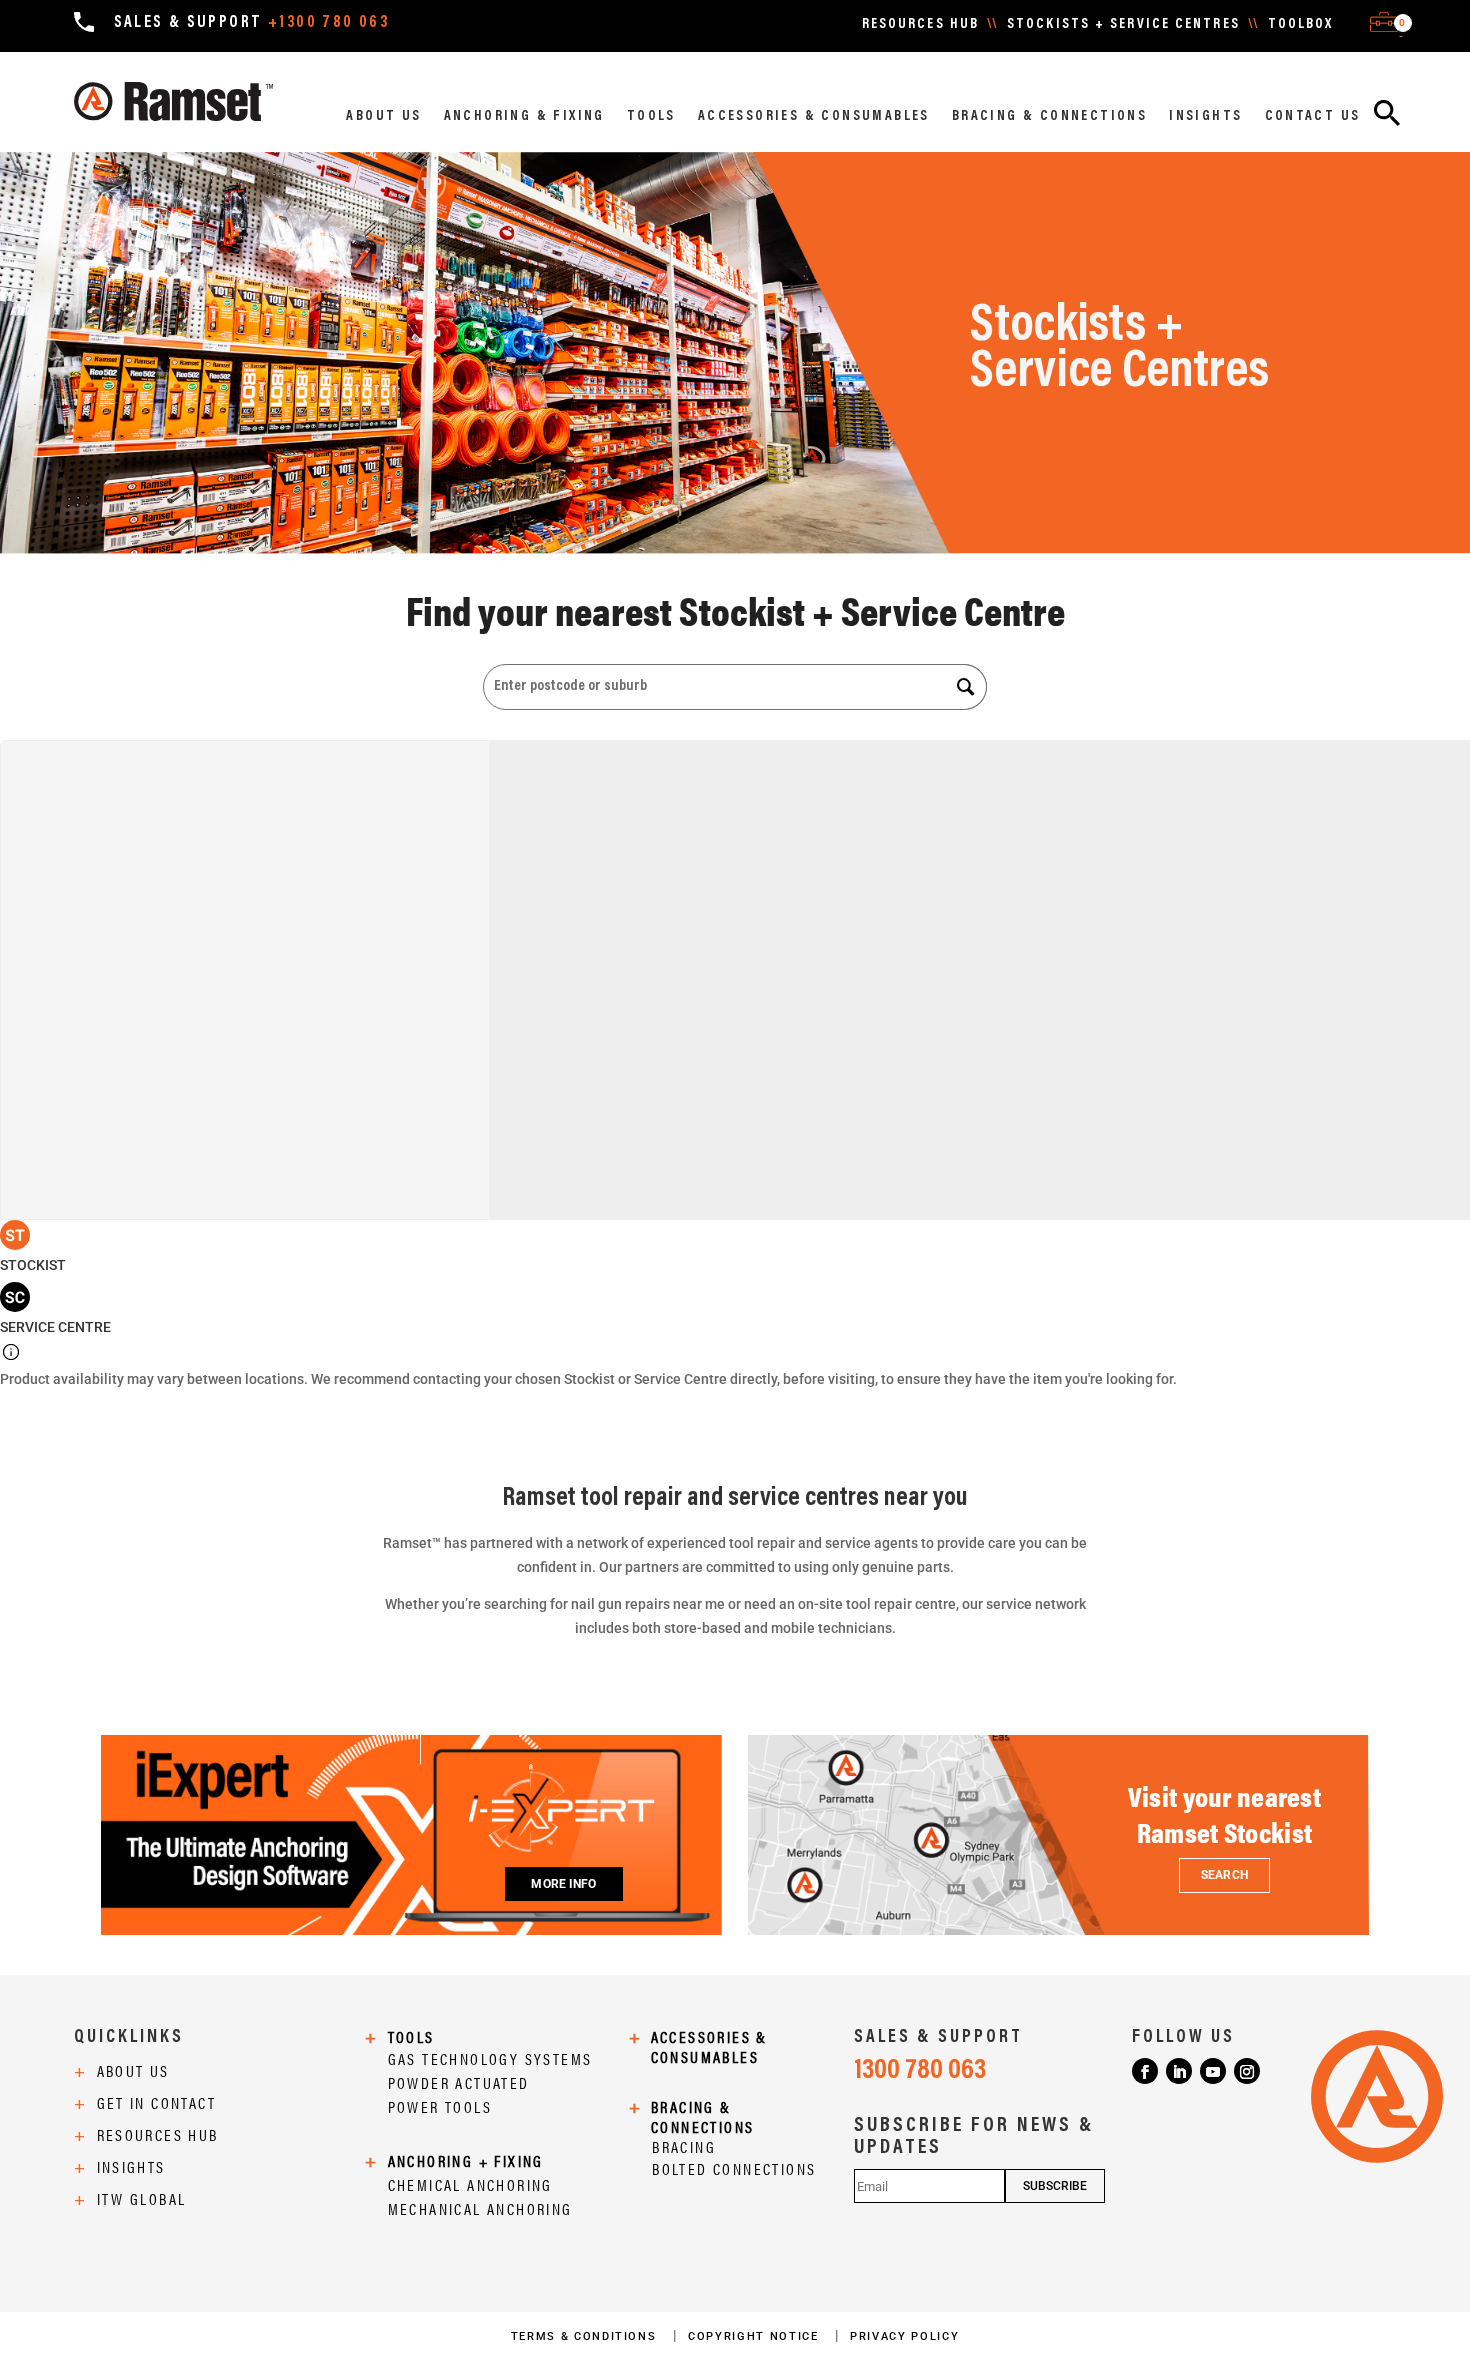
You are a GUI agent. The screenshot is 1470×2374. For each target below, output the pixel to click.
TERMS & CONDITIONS (586, 2336)
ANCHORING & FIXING (524, 117)
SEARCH (1224, 1875)
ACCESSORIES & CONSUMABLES (814, 117)
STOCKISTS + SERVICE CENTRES (1123, 25)
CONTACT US (1313, 117)
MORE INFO (563, 1884)
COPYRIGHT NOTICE (755, 2336)
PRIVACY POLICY (904, 2336)
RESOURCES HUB (920, 25)
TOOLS (651, 117)
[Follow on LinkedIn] (1179, 2071)
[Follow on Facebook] (1145, 2071)
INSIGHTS (1205, 117)
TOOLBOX (1301, 25)
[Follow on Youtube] (1213, 2071)
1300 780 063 (920, 2071)
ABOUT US (383, 117)
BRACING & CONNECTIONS (1049, 117)
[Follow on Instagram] (1247, 2071)
